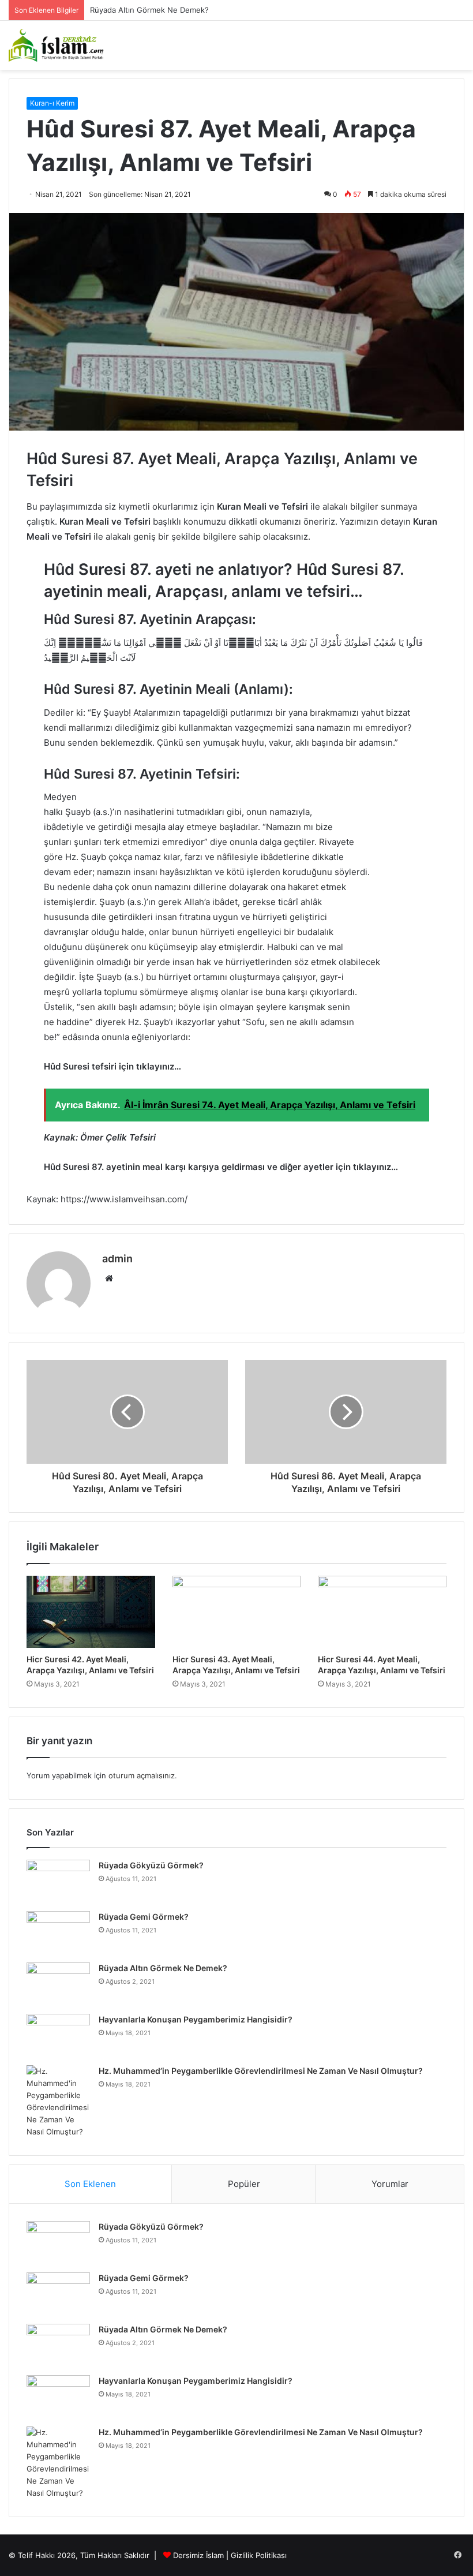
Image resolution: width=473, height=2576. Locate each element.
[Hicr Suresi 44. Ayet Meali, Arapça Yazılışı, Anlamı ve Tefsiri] (382, 1612)
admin (117, 1259)
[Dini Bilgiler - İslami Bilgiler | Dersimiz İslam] (63, 45)
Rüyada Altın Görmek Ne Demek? (163, 1968)
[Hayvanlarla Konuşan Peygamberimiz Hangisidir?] (58, 2035)
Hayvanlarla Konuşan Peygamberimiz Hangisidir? (196, 2019)
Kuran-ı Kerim (52, 103)
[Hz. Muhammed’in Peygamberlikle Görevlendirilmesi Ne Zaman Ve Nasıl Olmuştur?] (58, 2102)
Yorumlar (390, 2184)
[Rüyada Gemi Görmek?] (58, 1933)
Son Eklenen (90, 2184)
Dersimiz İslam (198, 2555)
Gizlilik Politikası (259, 2555)
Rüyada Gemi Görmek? (144, 1917)
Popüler (244, 2184)
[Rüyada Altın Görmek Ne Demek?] (58, 1984)
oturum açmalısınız (142, 1775)
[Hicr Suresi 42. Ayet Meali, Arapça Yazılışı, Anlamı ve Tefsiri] (91, 1612)
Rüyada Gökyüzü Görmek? (151, 1865)
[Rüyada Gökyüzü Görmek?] (58, 1881)
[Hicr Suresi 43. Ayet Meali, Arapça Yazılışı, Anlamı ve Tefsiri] (237, 1612)
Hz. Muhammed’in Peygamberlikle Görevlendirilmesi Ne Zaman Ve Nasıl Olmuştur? (261, 2071)
